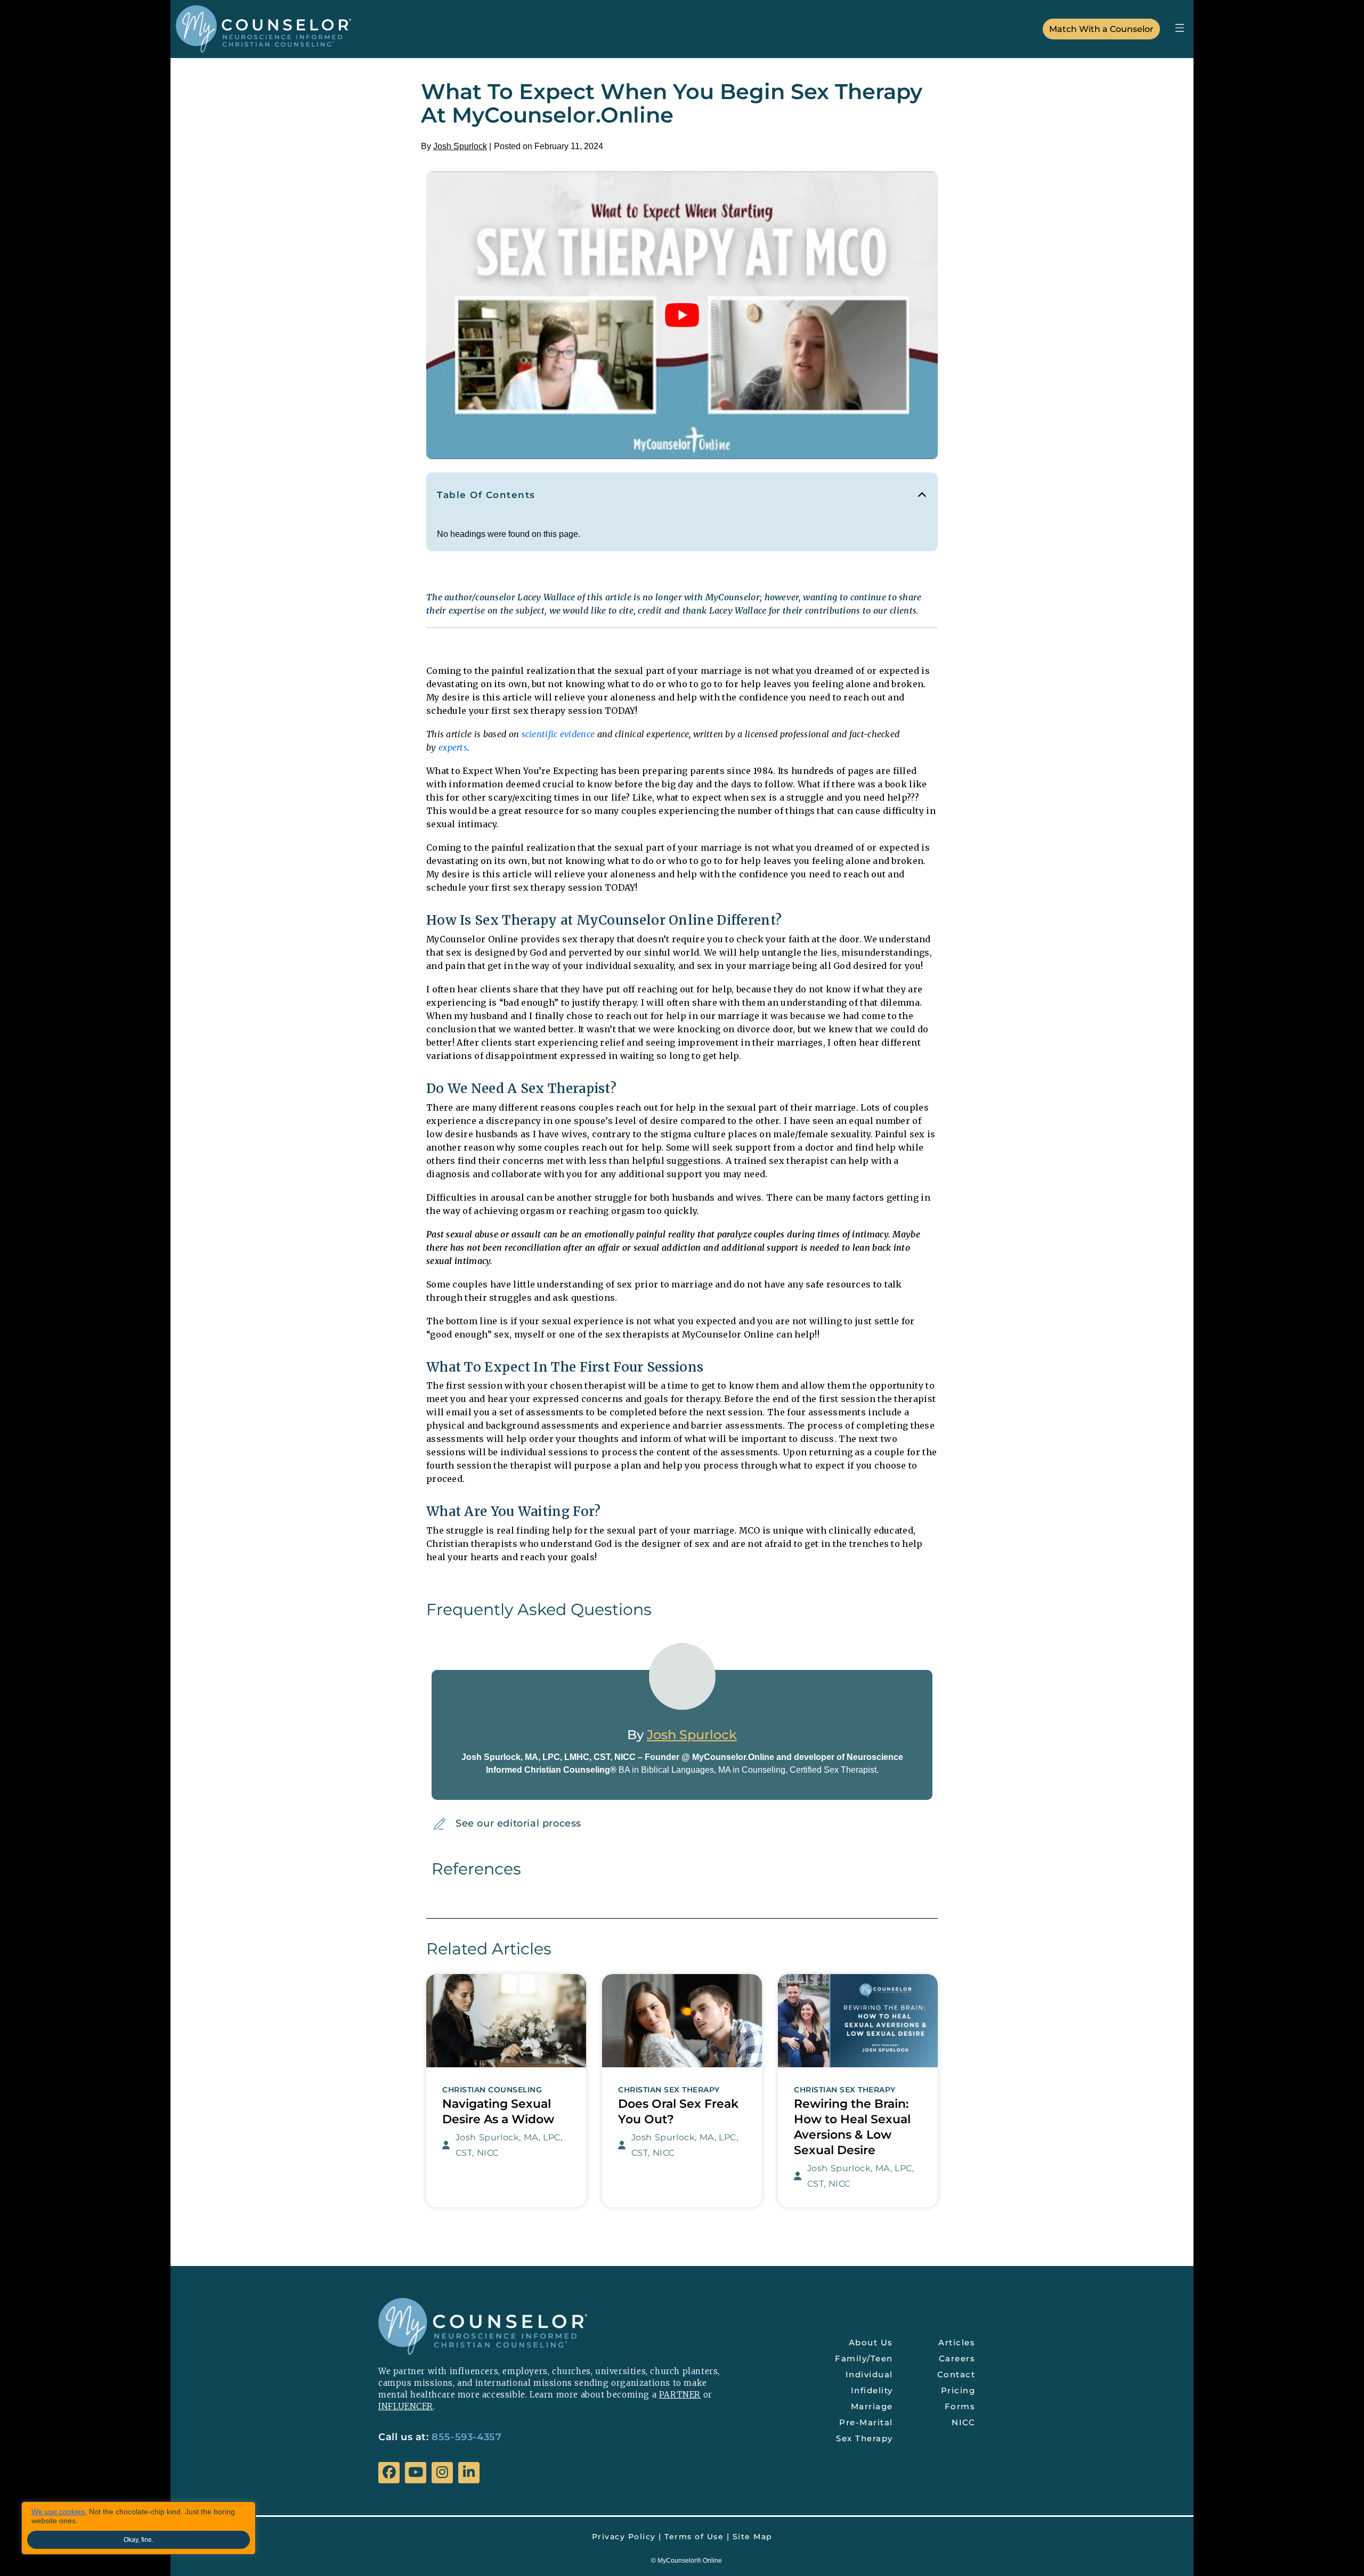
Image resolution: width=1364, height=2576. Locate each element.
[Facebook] (389, 2473)
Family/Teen (864, 2358)
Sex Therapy (864, 2438)
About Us (871, 2342)
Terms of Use (694, 2537)
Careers (957, 2358)
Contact (956, 2374)
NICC (963, 2422)
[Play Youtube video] (682, 315)
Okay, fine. (139, 2540)
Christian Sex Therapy (669, 2090)
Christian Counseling (492, 2090)
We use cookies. (59, 2512)
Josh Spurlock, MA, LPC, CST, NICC (509, 2145)
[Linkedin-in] (469, 2473)
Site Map (753, 2537)
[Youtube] (416, 2473)
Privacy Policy (624, 2537)
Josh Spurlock (460, 146)
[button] (1179, 27)
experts (453, 747)
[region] (139, 2528)
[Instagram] (442, 2473)
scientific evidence (558, 734)
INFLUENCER (406, 2406)
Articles (957, 2342)
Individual (869, 2374)
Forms (960, 2406)
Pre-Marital (866, 2422)
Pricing (958, 2390)
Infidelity (872, 2390)
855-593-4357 (466, 2437)
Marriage (872, 2406)
